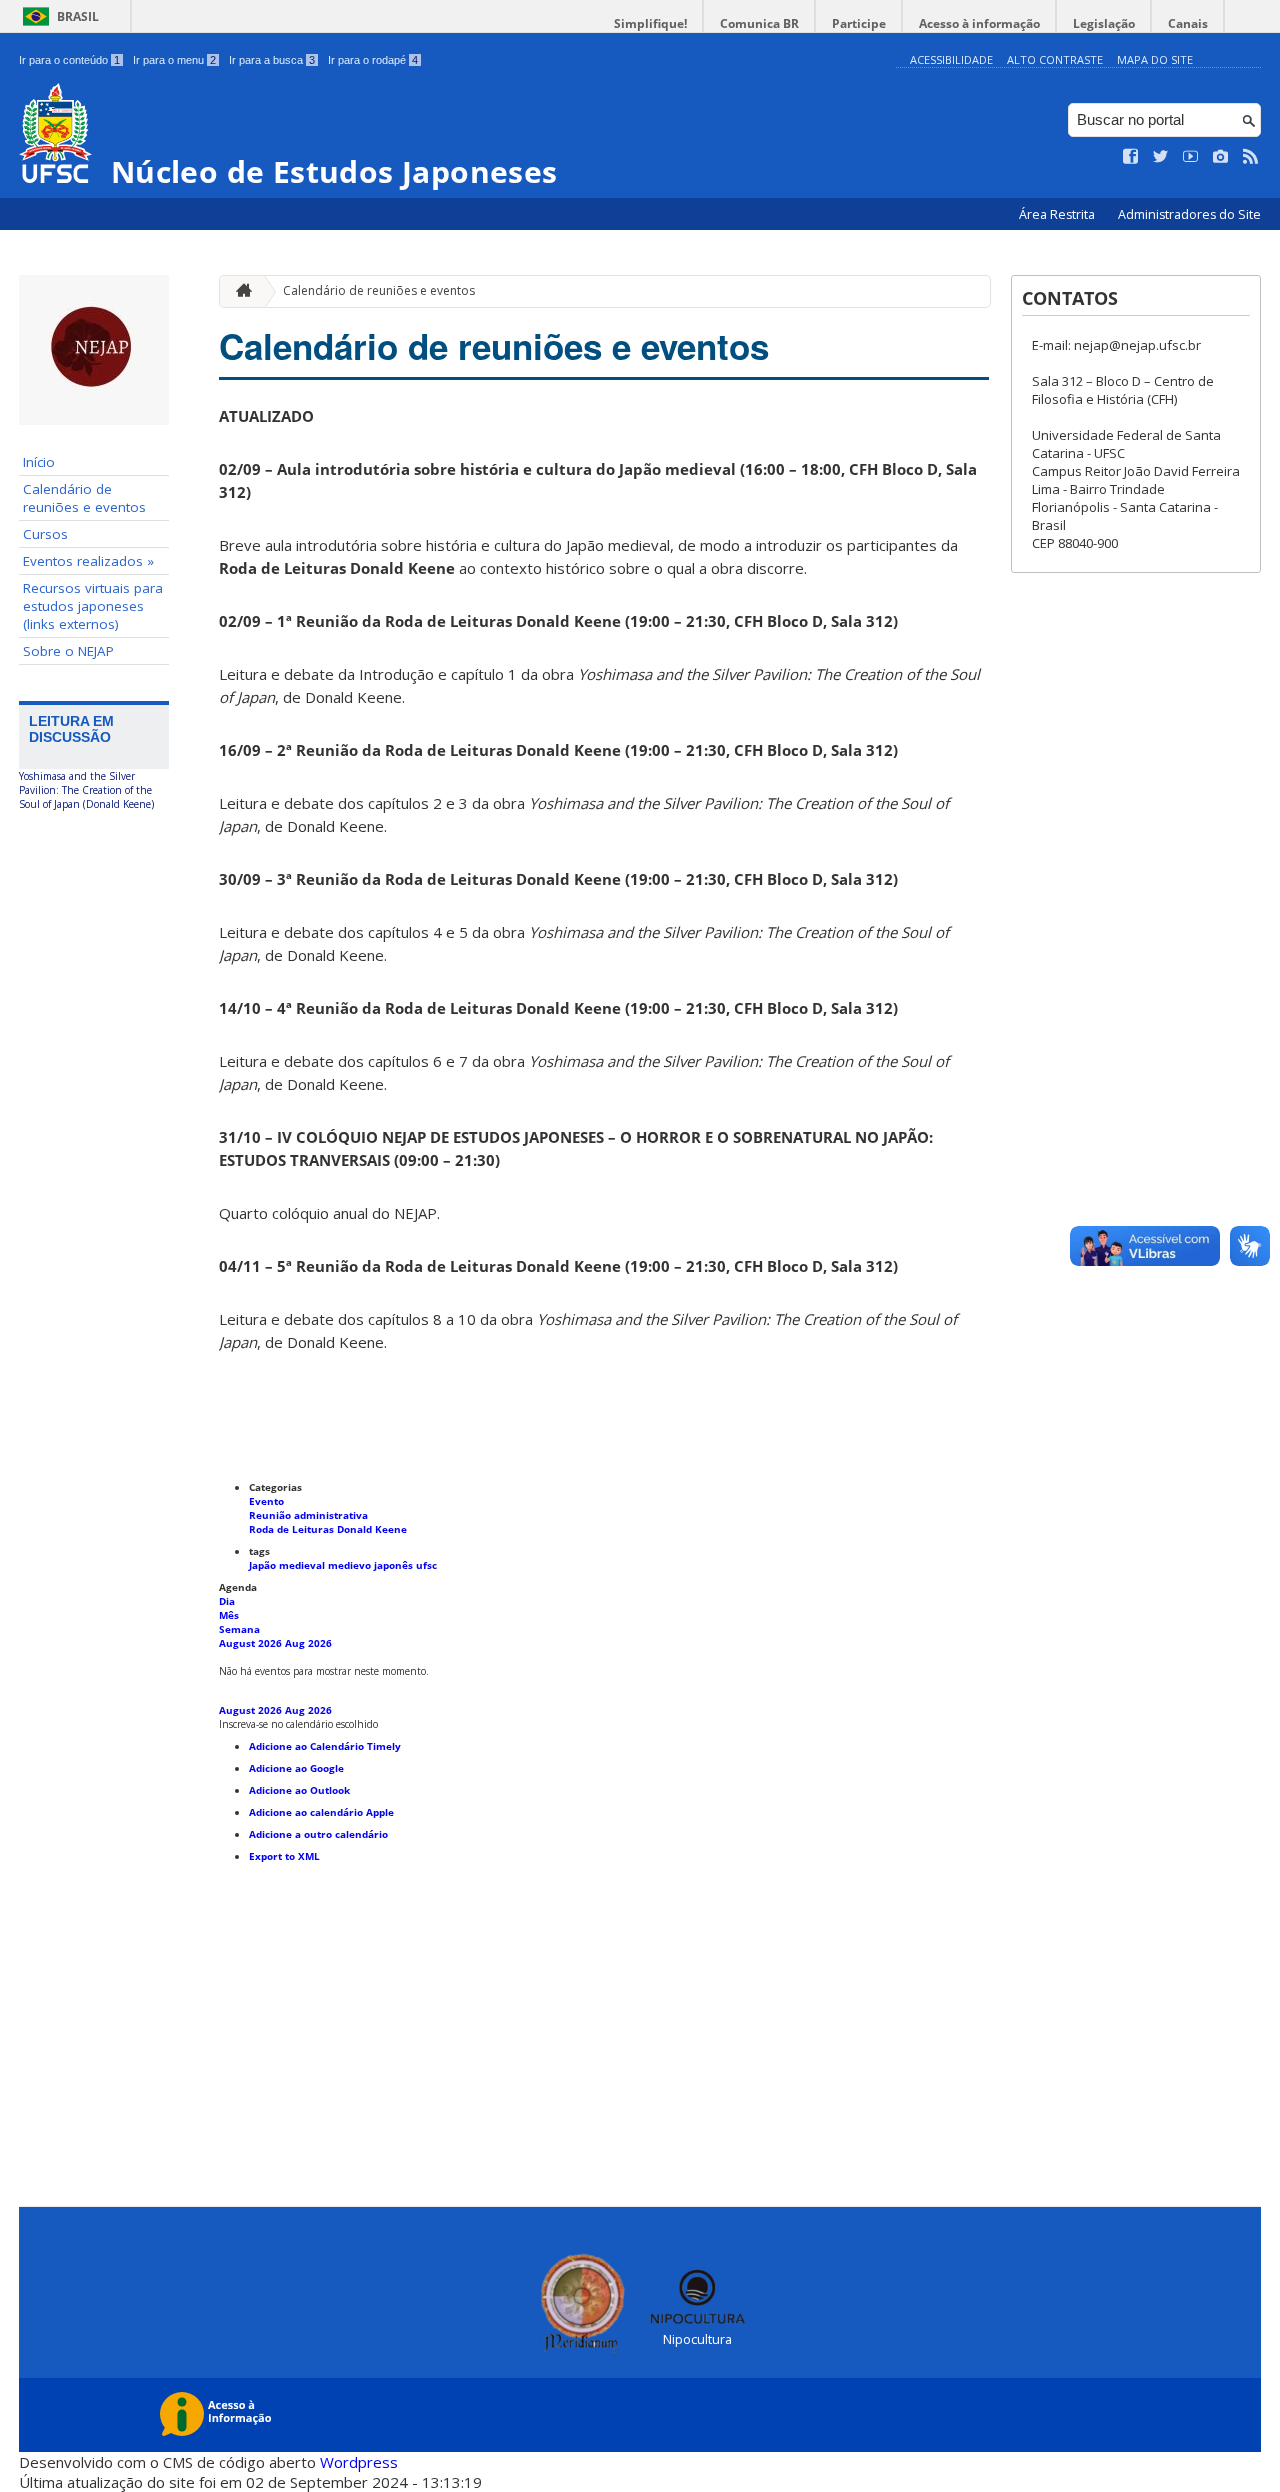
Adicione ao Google (296, 1768)
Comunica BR (759, 23)
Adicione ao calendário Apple (321, 1812)
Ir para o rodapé (373, 60)
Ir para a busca (272, 60)
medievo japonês (372, 1565)
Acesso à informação (979, 23)
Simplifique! (650, 23)
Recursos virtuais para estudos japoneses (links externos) (93, 606)
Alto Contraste (1055, 59)
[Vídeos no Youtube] (1191, 157)
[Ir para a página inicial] (239, 291)
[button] (298, 1724)
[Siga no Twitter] (1161, 157)
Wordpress (359, 2462)
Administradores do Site (1189, 214)
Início (39, 462)
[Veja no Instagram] (1221, 157)
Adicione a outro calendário (318, 1834)
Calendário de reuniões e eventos (84, 498)
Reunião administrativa (308, 1515)
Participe (859, 23)
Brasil (78, 16)
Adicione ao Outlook (299, 1790)
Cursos (45, 534)
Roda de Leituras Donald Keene (328, 1529)
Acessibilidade (951, 59)
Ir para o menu (174, 60)
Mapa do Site (1155, 59)
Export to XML (284, 1856)
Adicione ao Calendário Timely (325, 1746)
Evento (266, 1501)
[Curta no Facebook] (1131, 157)
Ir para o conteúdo (69, 60)
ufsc (426, 1565)
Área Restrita (1058, 214)
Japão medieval (288, 1565)
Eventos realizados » (88, 561)
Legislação (1104, 23)
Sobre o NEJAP (68, 651)
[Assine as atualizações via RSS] (1251, 157)
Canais (1188, 23)
